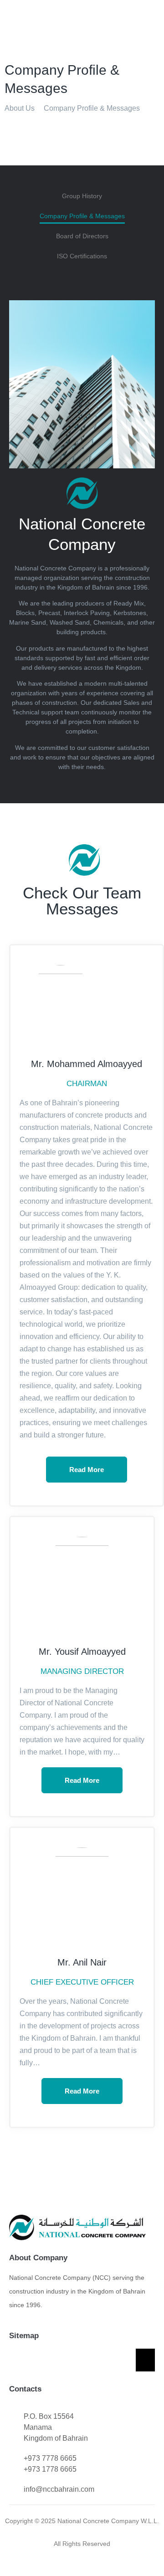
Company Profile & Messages (82, 216)
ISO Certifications (82, 256)
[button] (152, 15)
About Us (20, 108)
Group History (82, 196)
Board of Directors (82, 236)
